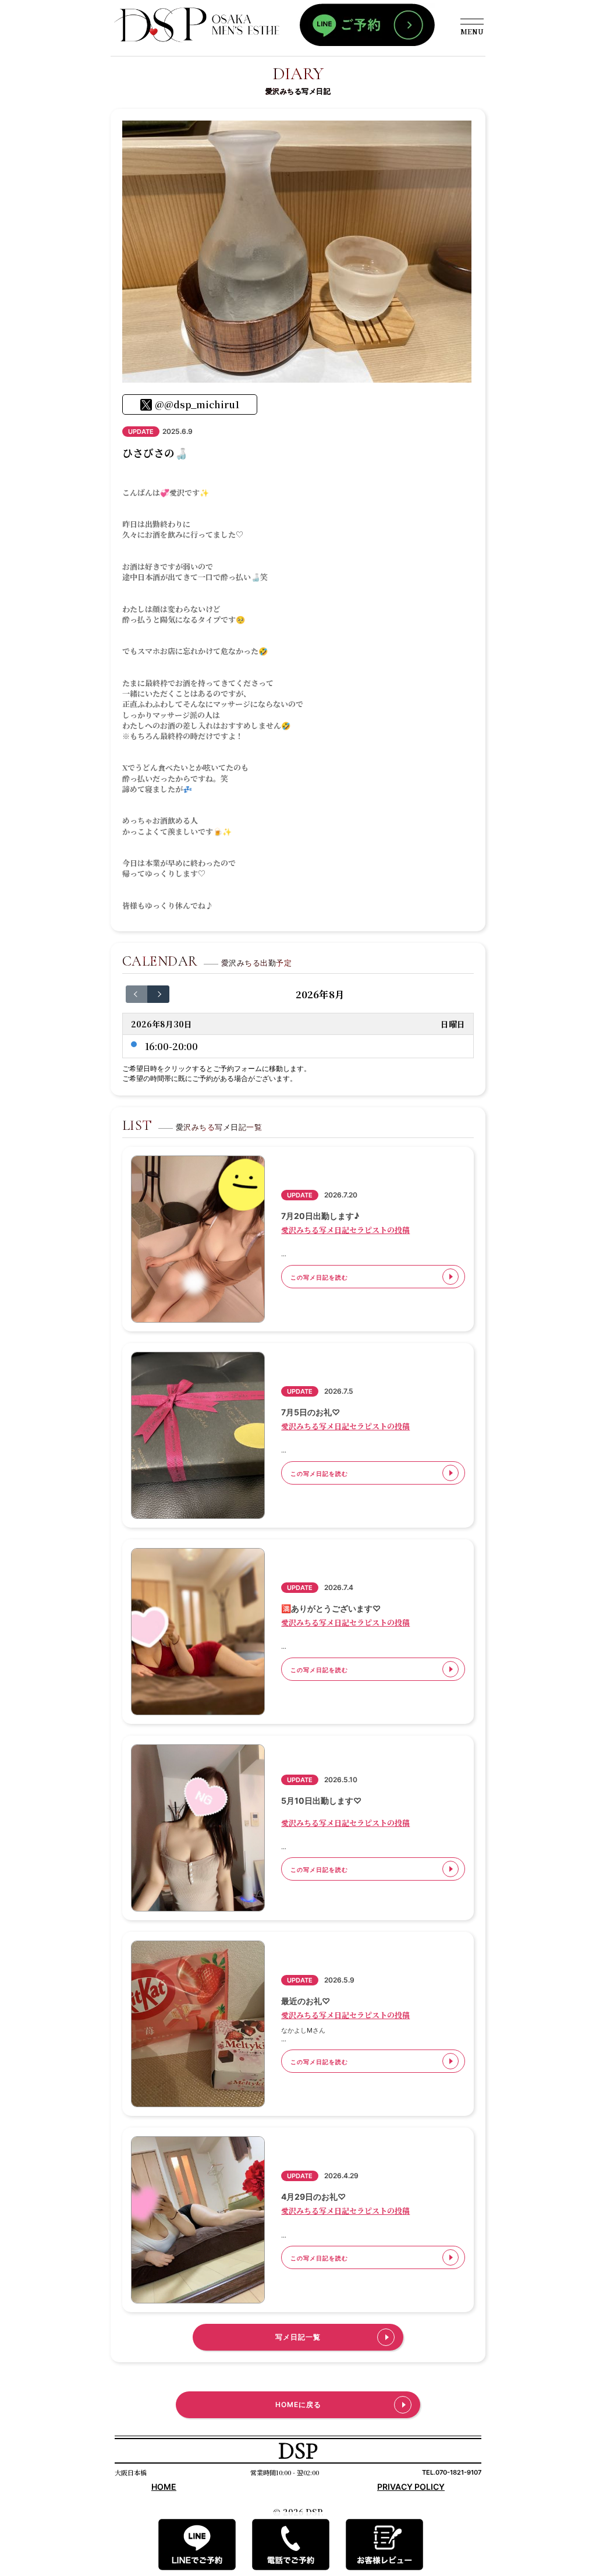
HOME (164, 2487)
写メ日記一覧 (298, 2337)
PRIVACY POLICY (411, 2487)
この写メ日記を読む (319, 1277)
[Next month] (158, 994)
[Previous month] (137, 994)
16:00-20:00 (171, 1046)
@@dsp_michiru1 (197, 404)
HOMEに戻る (298, 2404)
